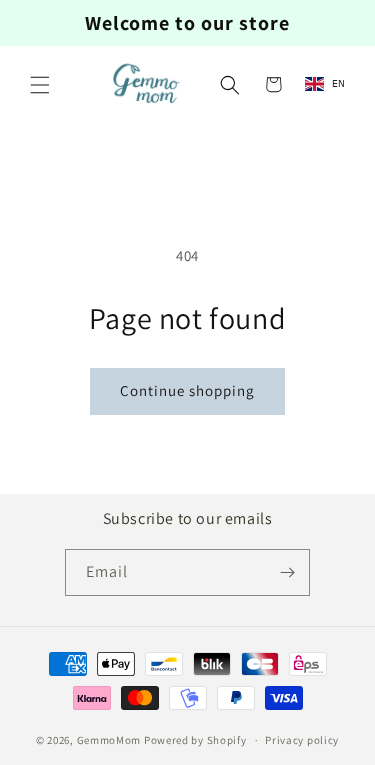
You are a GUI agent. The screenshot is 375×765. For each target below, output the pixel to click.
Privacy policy (302, 740)
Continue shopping (187, 390)
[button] (40, 85)
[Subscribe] (287, 572)
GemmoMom (109, 740)
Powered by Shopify (195, 740)
